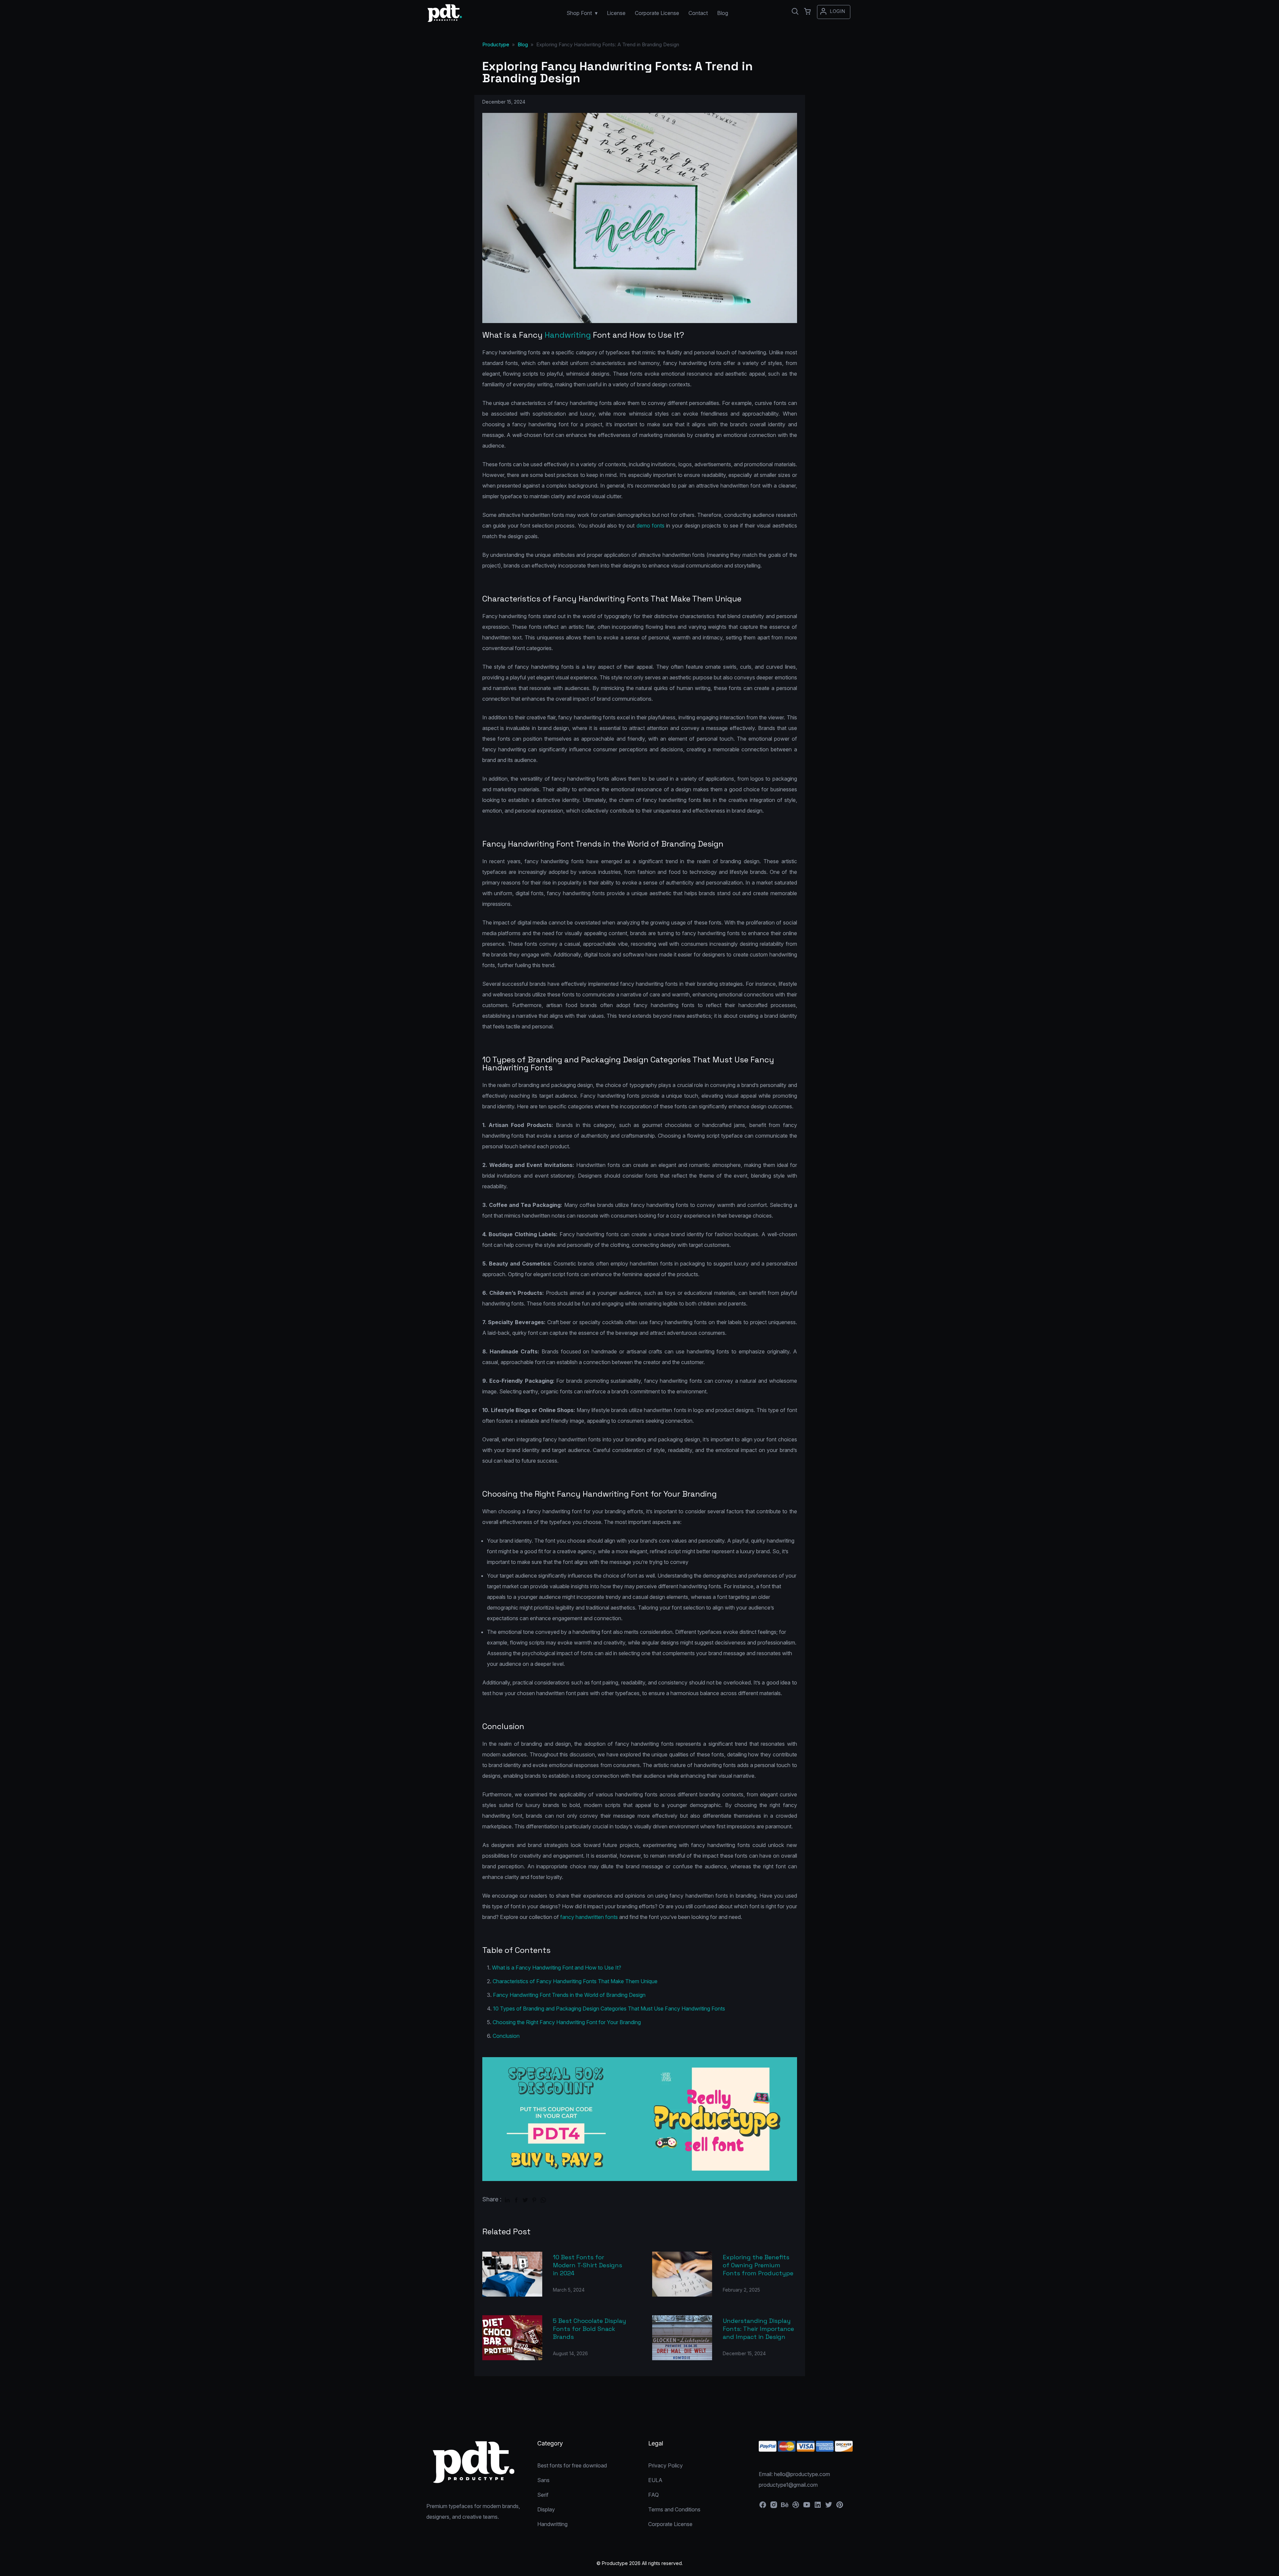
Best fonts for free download (572, 2465)
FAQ (653, 2495)
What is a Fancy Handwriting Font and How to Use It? (557, 1968)
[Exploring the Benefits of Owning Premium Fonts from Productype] (682, 2274)
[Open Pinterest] (840, 2507)
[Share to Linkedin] (507, 2199)
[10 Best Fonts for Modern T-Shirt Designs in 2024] (512, 2274)
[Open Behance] (785, 2507)
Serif (543, 2495)
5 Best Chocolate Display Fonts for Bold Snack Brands (590, 2329)
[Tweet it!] (525, 2199)
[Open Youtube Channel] (807, 2507)
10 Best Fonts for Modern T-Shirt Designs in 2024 (588, 2265)
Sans (543, 2480)
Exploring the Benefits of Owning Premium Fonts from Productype (758, 2265)
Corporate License (670, 2524)
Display (546, 2509)
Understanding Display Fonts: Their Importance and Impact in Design (758, 2329)
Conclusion (506, 2036)
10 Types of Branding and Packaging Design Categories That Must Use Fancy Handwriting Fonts (609, 2009)
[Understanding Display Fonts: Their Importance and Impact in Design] (682, 2338)
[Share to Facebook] (516, 2199)
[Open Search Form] (795, 12)
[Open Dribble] (796, 2507)
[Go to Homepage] (445, 19)
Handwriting (568, 335)
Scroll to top (1273, 2570)
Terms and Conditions (674, 2509)
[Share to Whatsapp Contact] (543, 2199)
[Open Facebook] (763, 2507)
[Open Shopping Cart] (807, 12)
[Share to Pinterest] (534, 2199)
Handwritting (552, 2524)
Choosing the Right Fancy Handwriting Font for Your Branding (567, 2022)
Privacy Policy (665, 2465)
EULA (655, 2480)
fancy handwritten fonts (589, 1917)
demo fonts (650, 526)
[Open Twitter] (829, 2507)
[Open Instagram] (774, 2507)
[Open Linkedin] (818, 2507)
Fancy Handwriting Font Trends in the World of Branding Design (569, 1995)
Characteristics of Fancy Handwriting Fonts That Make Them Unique (575, 1981)
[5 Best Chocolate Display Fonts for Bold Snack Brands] (512, 2338)
